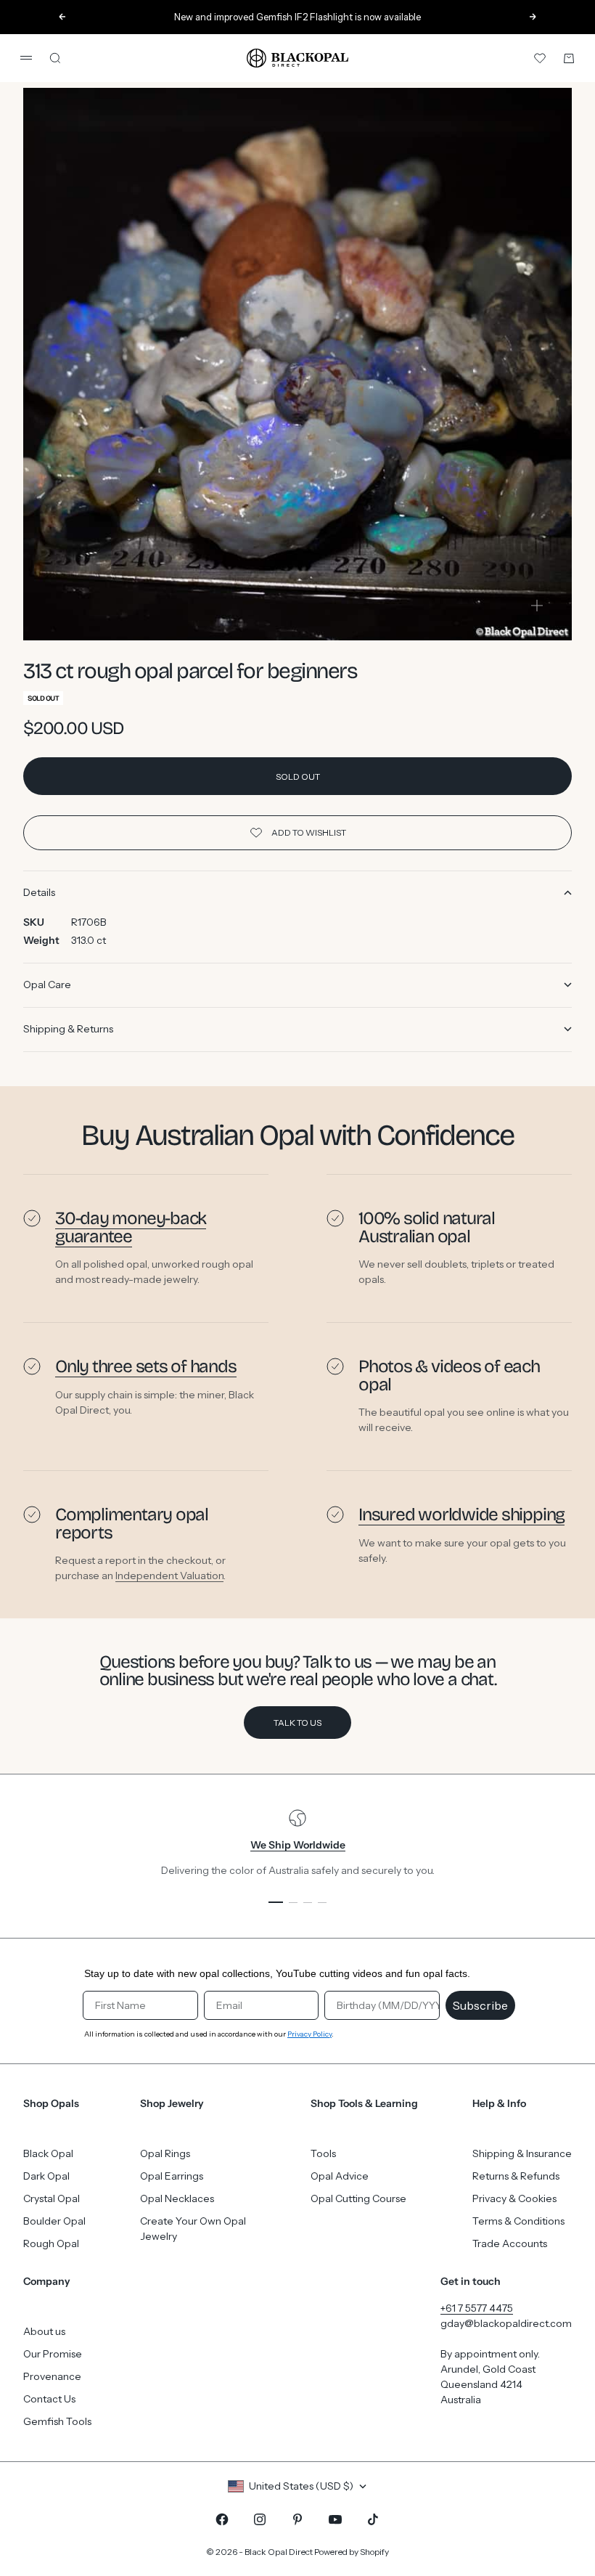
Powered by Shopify (352, 2552)
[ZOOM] (537, 606)
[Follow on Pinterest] (297, 2519)
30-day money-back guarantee (131, 1227)
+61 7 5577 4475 (477, 2308)
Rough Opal (51, 2243)
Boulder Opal (54, 2221)
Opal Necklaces (177, 2198)
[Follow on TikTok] (373, 2519)
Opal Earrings (172, 2176)
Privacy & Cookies (514, 2198)
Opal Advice (340, 2176)
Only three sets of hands (146, 1366)
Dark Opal (46, 2176)
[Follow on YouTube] (335, 2519)
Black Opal (48, 2153)
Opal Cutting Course (358, 2198)
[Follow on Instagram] (260, 2519)
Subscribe (480, 2005)
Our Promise (53, 2354)
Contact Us (49, 2399)
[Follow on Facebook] (222, 2519)
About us (44, 2331)
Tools (323, 2153)
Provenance (52, 2376)
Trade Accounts (510, 2243)
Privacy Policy (309, 2034)
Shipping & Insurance (522, 2153)
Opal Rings (165, 2153)
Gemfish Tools (57, 2421)
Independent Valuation (169, 1576)
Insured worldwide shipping (461, 1515)
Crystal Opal (52, 2198)
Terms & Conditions (518, 2221)
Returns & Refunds (516, 2176)
